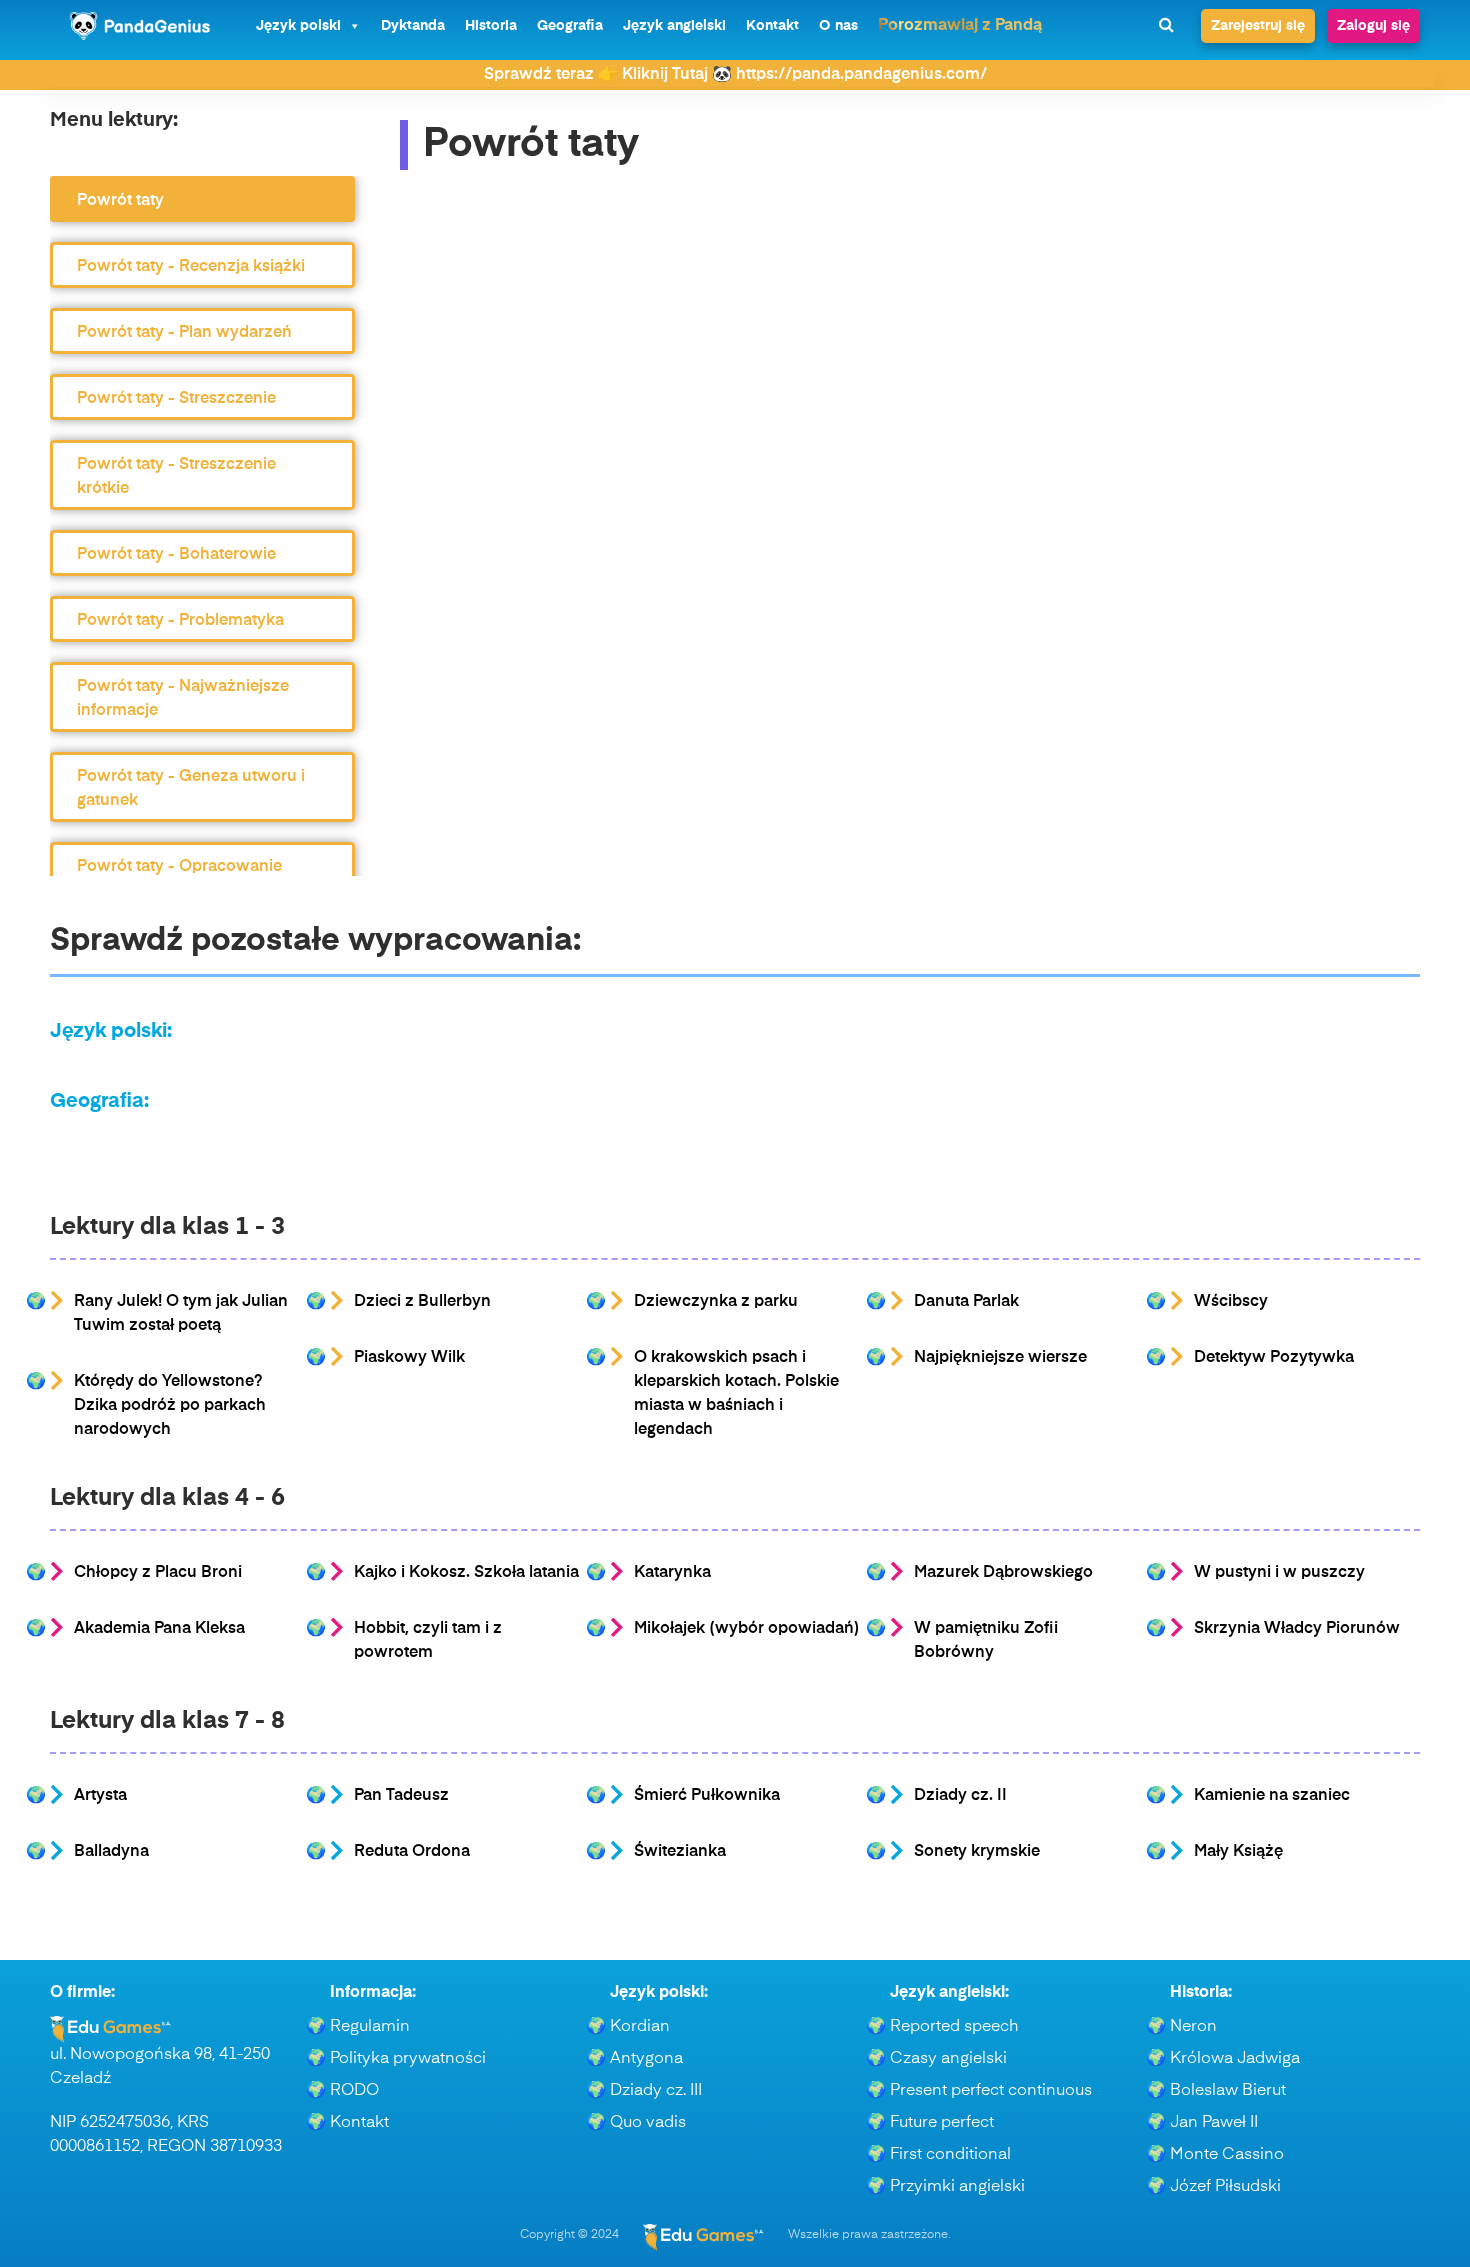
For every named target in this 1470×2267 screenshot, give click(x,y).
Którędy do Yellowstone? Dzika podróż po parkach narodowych (170, 1406)
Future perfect (942, 2123)
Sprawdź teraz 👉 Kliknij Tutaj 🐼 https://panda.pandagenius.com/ (735, 75)
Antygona (646, 2059)
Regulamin (370, 2027)
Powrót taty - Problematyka (180, 621)
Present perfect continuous (991, 2091)
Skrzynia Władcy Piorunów (1297, 1629)
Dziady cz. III (656, 2091)
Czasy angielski (948, 2059)
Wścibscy (1231, 1302)
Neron (1193, 2027)
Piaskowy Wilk (409, 1358)
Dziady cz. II (960, 1796)
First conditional (950, 2155)
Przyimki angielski (957, 2187)
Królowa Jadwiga (1235, 2059)
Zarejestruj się (1258, 26)
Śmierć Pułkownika (707, 1796)
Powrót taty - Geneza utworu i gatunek (191, 789)
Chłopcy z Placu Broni (158, 1573)
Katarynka (672, 1573)
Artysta (100, 1796)
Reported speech (954, 2027)
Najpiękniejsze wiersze (1000, 1358)
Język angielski (674, 26)
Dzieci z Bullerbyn (422, 1302)
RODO (354, 2091)
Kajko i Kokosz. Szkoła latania (466, 1573)
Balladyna (111, 1852)
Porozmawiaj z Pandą (960, 26)
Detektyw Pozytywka (1274, 1358)
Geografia (570, 26)
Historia (491, 26)
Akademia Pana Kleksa (159, 1629)
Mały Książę (1238, 1852)
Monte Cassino (1227, 2155)
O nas (838, 26)
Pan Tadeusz (401, 1796)
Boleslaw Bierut (1228, 2091)
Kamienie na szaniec (1272, 1796)
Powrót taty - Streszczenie (176, 399)
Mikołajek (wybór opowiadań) (747, 1629)
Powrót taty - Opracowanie (179, 867)
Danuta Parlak (966, 1302)
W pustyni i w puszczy (1279, 1573)
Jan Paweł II (1214, 2123)
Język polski (298, 26)
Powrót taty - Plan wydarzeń (184, 333)
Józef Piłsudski (1225, 2187)
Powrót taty (120, 201)
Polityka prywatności (408, 2059)
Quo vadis (648, 2123)
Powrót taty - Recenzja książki (191, 267)
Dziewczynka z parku (716, 1302)
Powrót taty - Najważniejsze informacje (183, 699)
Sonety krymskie (977, 1852)
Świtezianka (680, 1852)
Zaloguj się (1373, 26)
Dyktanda (413, 26)
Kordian (640, 2027)
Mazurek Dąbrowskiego (1003, 1573)
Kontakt (772, 26)
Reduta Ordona (412, 1852)
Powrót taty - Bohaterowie (176, 555)
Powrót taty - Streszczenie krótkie (176, 477)
